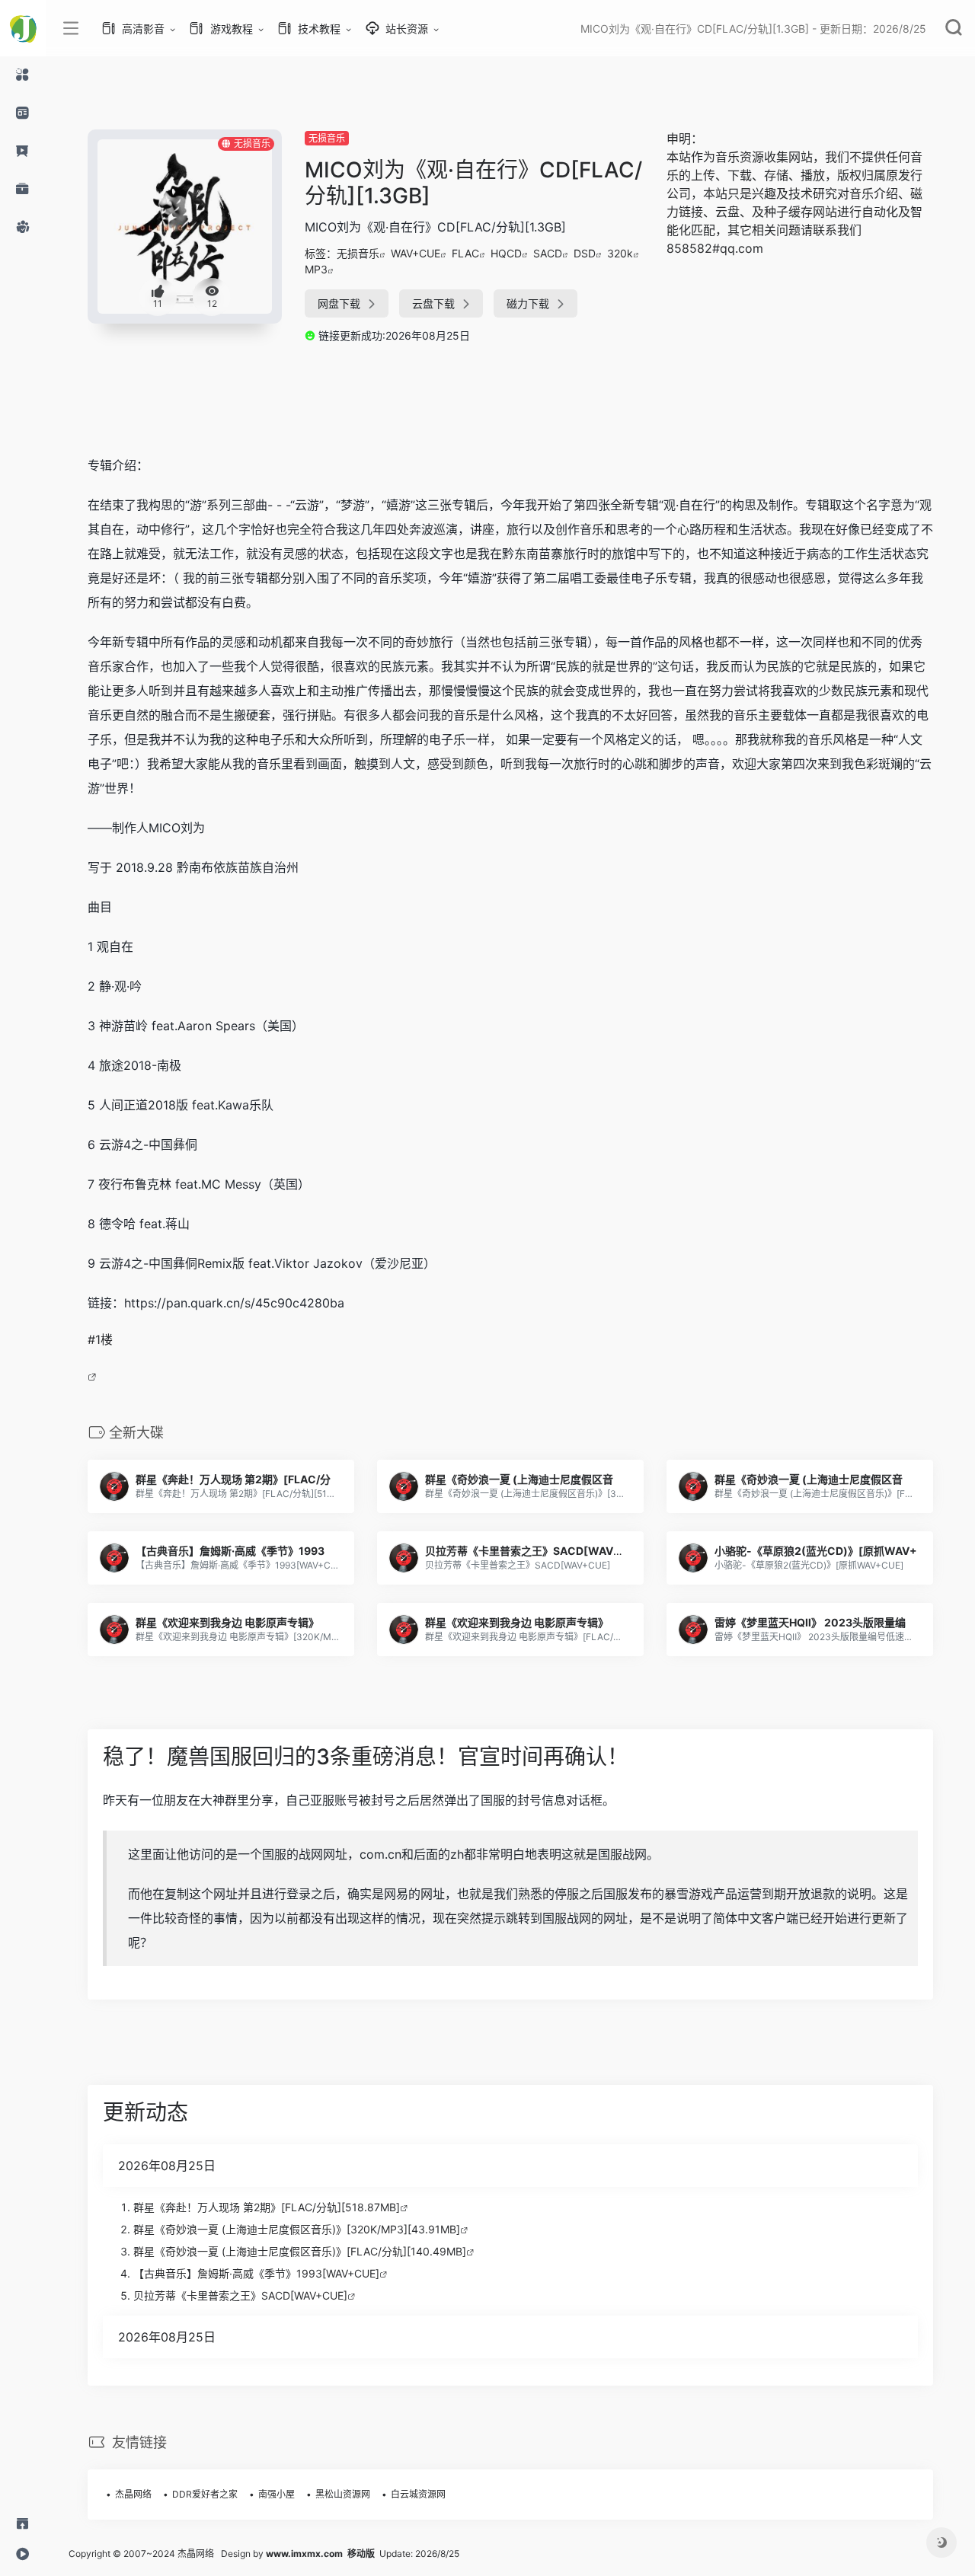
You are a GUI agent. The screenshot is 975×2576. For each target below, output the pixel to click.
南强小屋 (277, 2494)
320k (620, 253)
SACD (548, 253)
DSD (585, 253)
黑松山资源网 (343, 2494)
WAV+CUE (416, 253)
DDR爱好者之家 (205, 2494)
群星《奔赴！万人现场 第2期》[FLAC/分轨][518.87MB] (267, 2207)
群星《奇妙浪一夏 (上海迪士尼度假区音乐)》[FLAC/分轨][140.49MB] (300, 2251)
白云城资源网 (418, 2494)
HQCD (506, 253)
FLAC (465, 253)
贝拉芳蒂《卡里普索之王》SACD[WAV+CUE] (240, 2295)
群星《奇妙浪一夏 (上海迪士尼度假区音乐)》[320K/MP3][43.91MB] (297, 2229)
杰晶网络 (133, 2494)
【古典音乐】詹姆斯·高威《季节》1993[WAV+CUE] (256, 2273)
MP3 (316, 269)
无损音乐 (327, 138)
